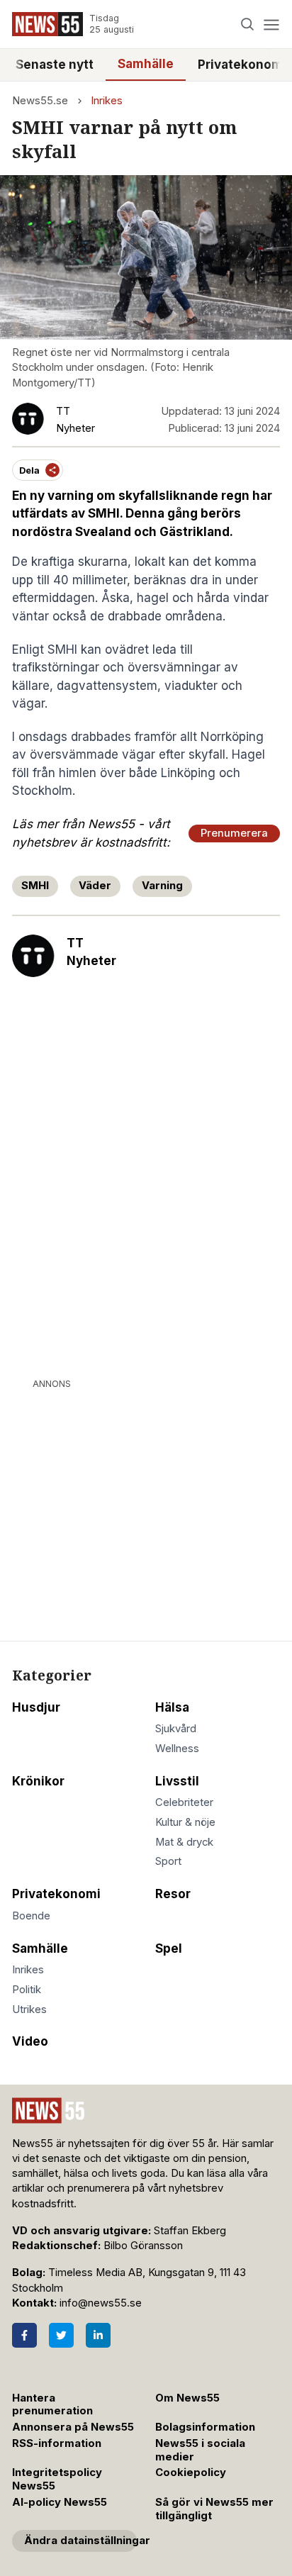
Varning (162, 886)
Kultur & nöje (185, 1822)
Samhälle (146, 64)
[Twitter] (61, 2335)
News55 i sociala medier (200, 2450)
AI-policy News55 (60, 2502)
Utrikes (29, 2009)
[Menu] (271, 24)
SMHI (35, 886)
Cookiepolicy (191, 2472)
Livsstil (177, 1781)
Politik (27, 1990)
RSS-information (57, 2443)
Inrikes (107, 101)
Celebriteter (184, 1802)
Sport (168, 1861)
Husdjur (36, 1707)
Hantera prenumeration (52, 2405)
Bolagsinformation (205, 2427)
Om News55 (187, 2398)
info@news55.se (101, 2303)
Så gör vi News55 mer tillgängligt (214, 2509)
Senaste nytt (55, 65)
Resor (173, 1894)
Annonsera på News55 (73, 2427)
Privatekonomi (56, 1894)
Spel (169, 1948)
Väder (95, 886)
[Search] (248, 24)
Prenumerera (234, 833)
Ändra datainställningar (80, 2541)
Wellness (177, 1749)
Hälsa (172, 1707)
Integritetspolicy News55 (57, 2479)
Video (30, 2041)
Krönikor (38, 1781)
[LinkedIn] (98, 2335)
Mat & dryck (184, 1842)
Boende (31, 1916)
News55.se (40, 101)
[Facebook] (24, 2335)
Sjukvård (176, 1729)
